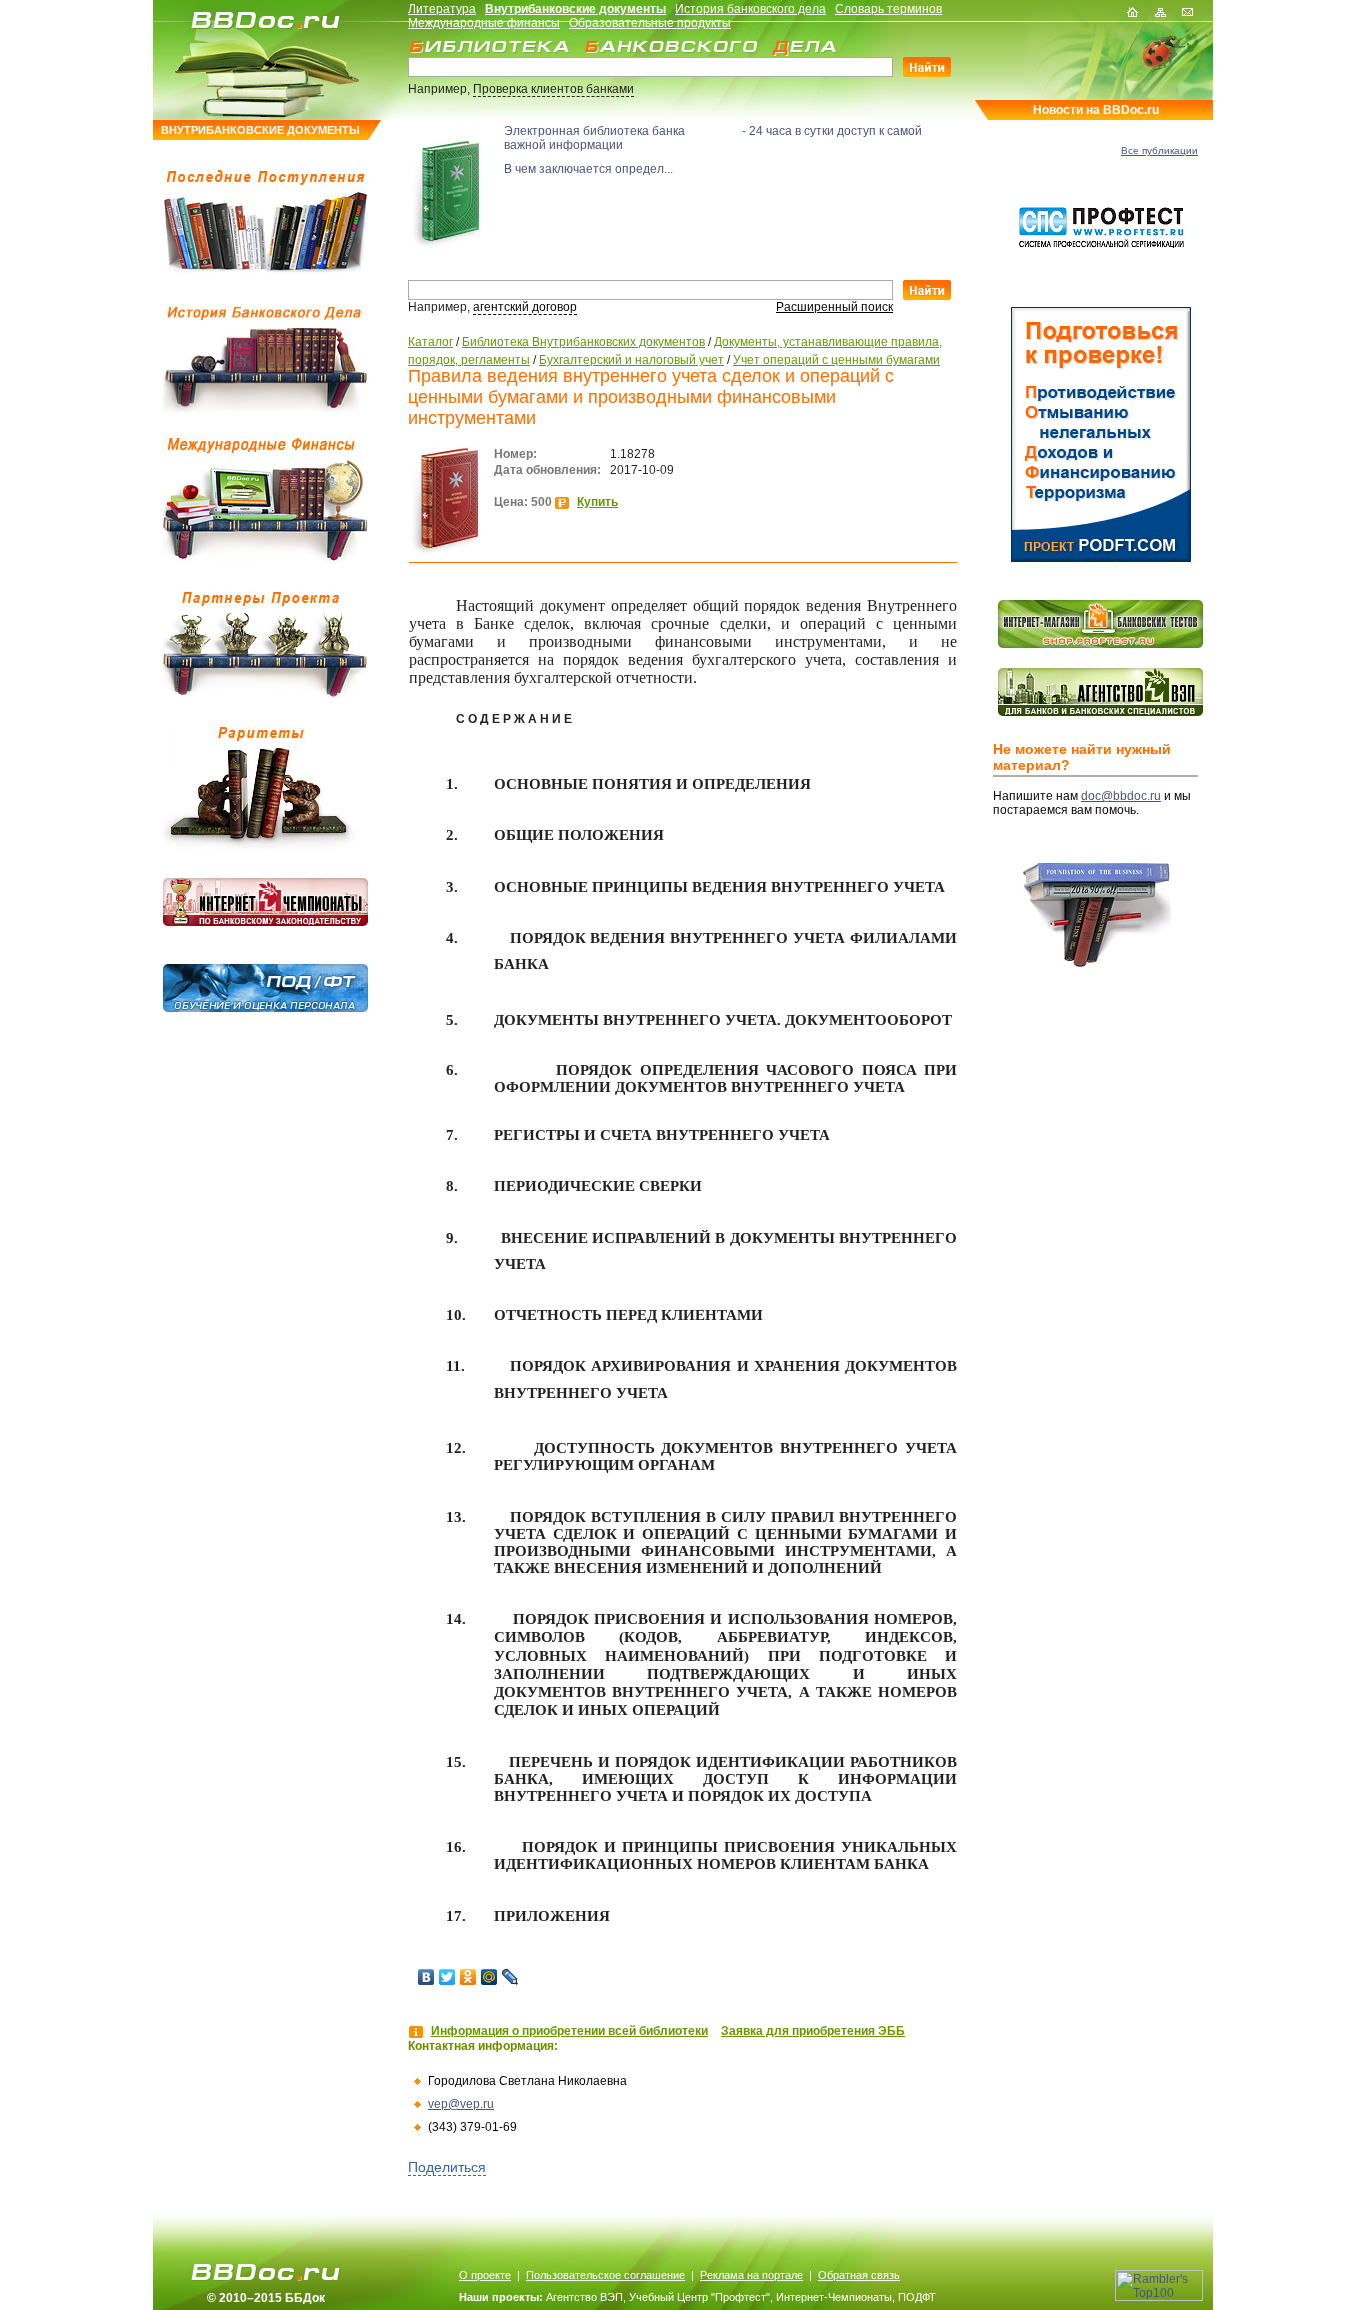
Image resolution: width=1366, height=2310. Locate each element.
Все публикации (1159, 150)
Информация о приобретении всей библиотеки (569, 2031)
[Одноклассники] (468, 1977)
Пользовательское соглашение (605, 2275)
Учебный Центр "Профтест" (699, 2297)
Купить (597, 502)
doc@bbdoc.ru (1121, 796)
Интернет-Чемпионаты (834, 2297)
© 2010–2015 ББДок (266, 2298)
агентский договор (525, 307)
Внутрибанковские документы (575, 9)
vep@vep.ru (461, 2104)
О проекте (485, 2275)
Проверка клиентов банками (553, 89)
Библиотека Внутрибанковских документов (583, 342)
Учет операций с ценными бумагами (836, 360)
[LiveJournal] (510, 1977)
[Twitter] (447, 1977)
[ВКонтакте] (426, 1977)
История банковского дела (750, 9)
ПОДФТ (917, 2297)
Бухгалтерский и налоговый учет (631, 360)
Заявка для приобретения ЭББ (813, 2031)
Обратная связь (859, 2275)
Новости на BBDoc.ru (1096, 110)
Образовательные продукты (650, 23)
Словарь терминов (888, 9)
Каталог (430, 342)
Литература (442, 9)
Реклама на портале (751, 2275)
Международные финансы (484, 23)
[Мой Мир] (489, 1977)
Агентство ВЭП (584, 2297)
